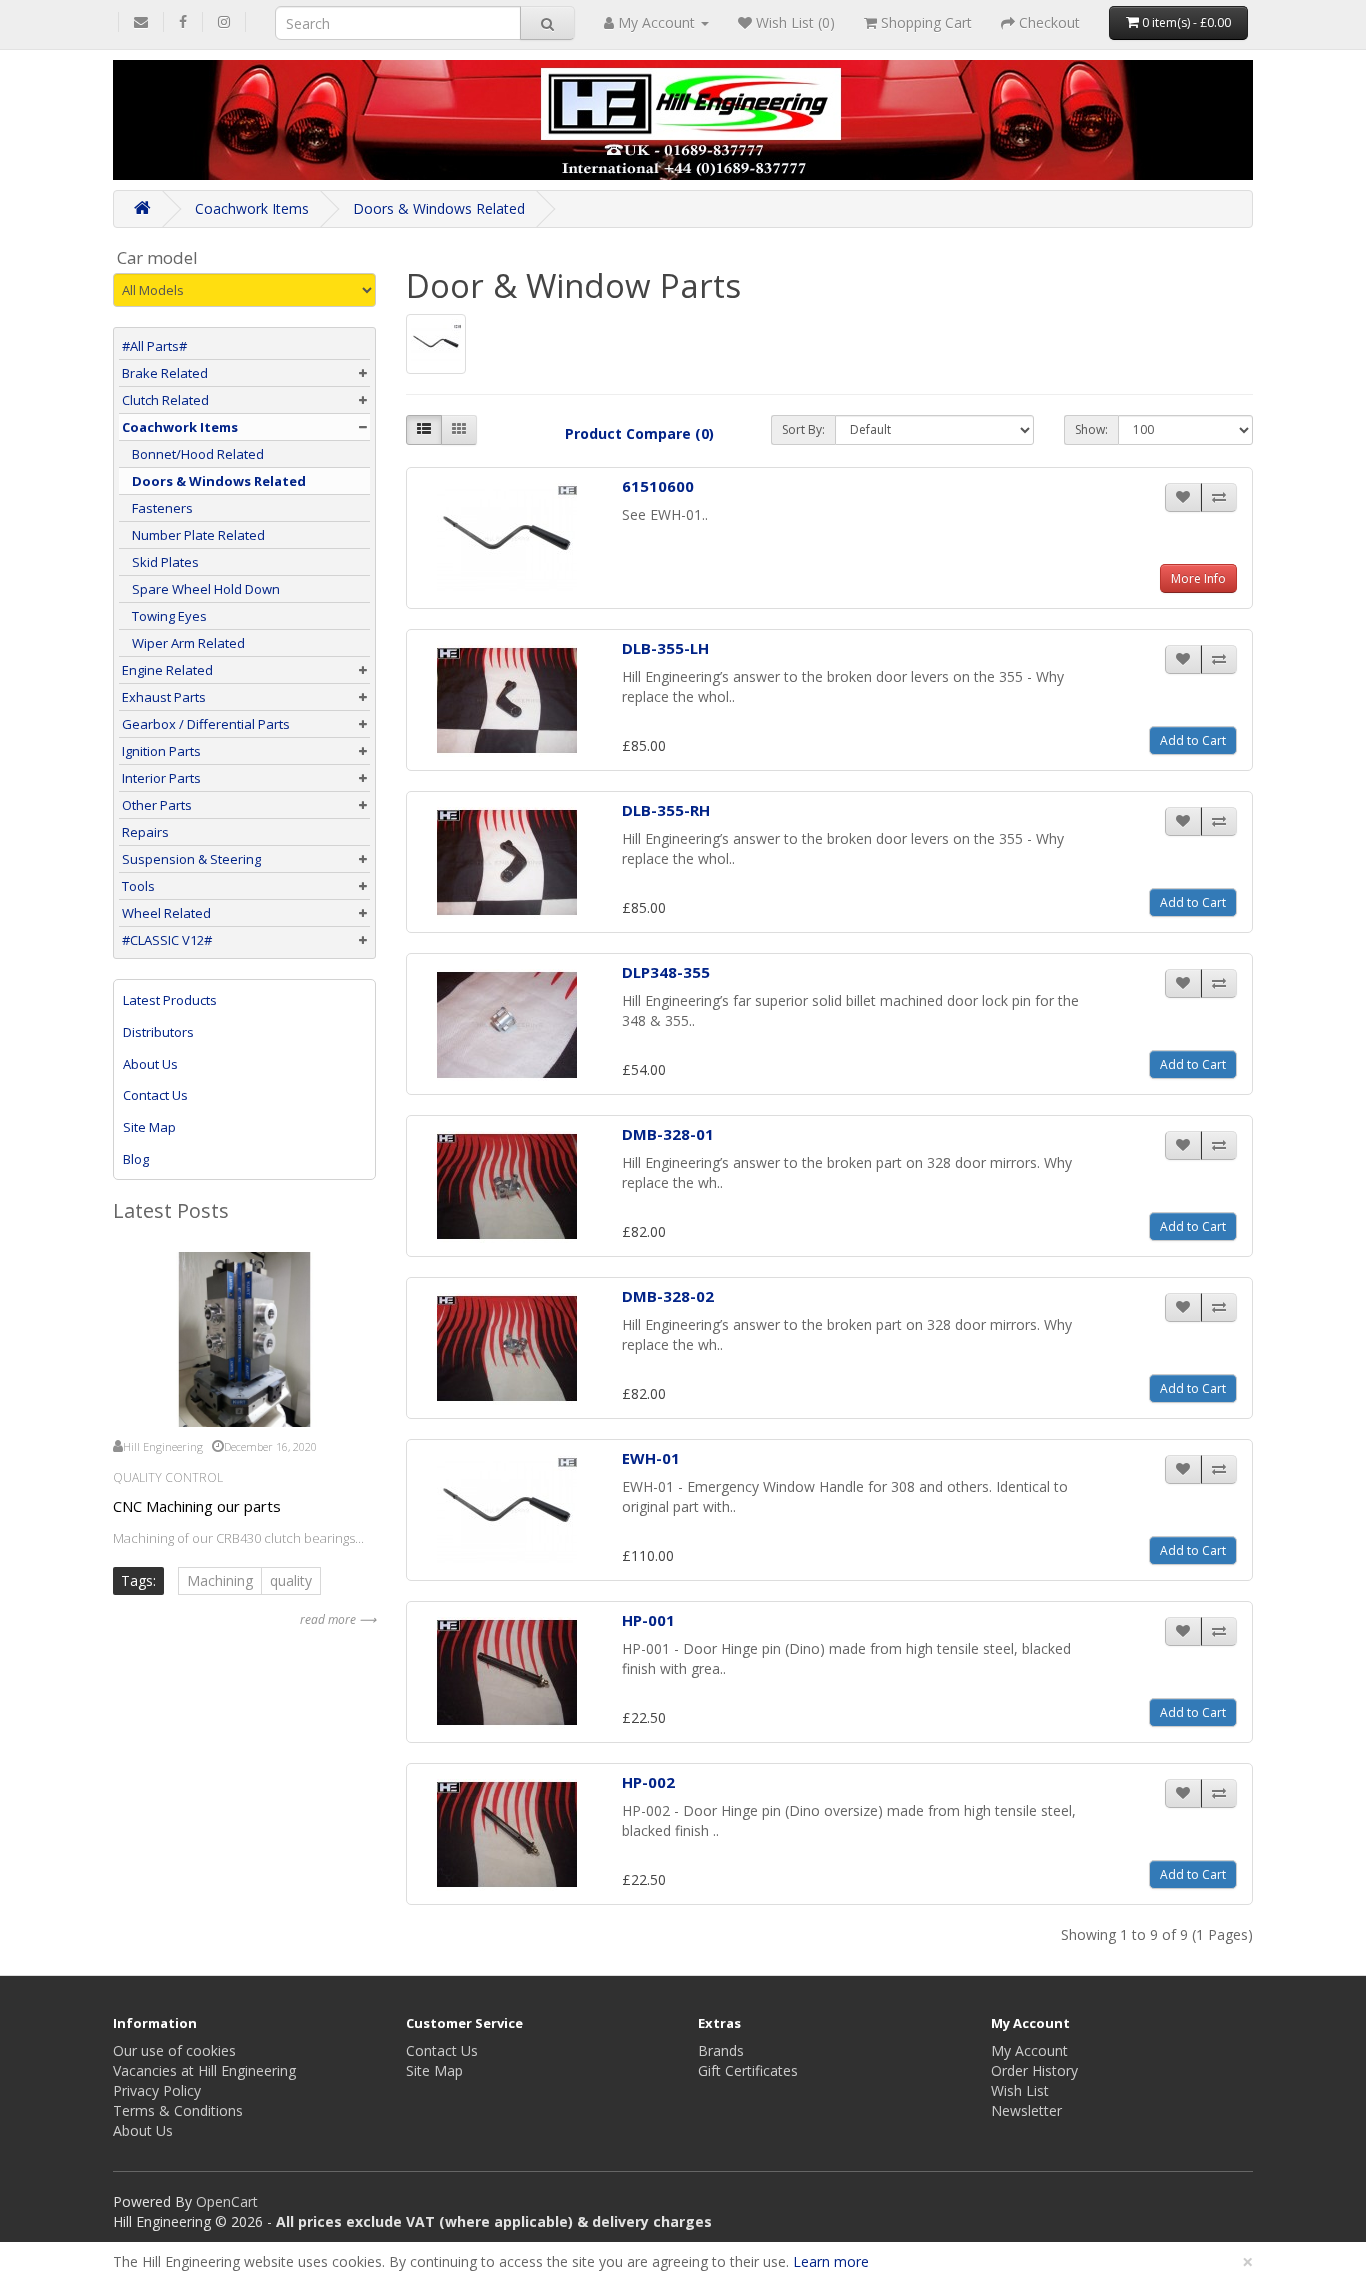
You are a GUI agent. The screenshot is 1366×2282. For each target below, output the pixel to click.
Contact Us (155, 1095)
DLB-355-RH (666, 810)
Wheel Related (166, 913)
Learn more (831, 2261)
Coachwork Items (252, 208)
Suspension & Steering (191, 859)
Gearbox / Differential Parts (206, 724)
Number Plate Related (198, 535)
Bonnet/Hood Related (198, 454)
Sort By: (803, 429)
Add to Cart (1193, 740)
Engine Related (167, 670)
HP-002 (648, 1782)
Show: (1091, 429)
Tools (138, 886)
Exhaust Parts (164, 697)
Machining (220, 1580)
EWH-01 (651, 1458)
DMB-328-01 (668, 1134)
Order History (1034, 2070)
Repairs (145, 832)
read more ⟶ (338, 1619)
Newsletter (1026, 2110)
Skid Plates (165, 562)
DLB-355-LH (665, 648)
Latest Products (170, 1000)
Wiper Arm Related (188, 643)
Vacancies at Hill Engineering (204, 2070)
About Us (150, 1064)
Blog (136, 1159)
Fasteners (162, 508)
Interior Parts (161, 778)
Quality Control (168, 1477)
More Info (1198, 578)
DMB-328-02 (668, 1296)
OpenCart (227, 2201)
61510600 (658, 486)
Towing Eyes (169, 616)
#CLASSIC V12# (167, 940)
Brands (721, 2050)
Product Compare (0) (639, 433)
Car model (157, 258)
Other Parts (157, 805)
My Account (1029, 2050)
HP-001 (648, 1620)
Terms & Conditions (178, 2110)
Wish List (1020, 2090)
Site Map (149, 1127)
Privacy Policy (157, 2090)
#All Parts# (154, 346)
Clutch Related (165, 400)
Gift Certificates (748, 2070)
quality (291, 1580)
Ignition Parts (161, 751)
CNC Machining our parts (197, 1506)
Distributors (158, 1032)
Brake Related (165, 373)
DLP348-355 (666, 972)
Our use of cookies (174, 2050)
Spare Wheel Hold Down (206, 589)
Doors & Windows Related (439, 208)
